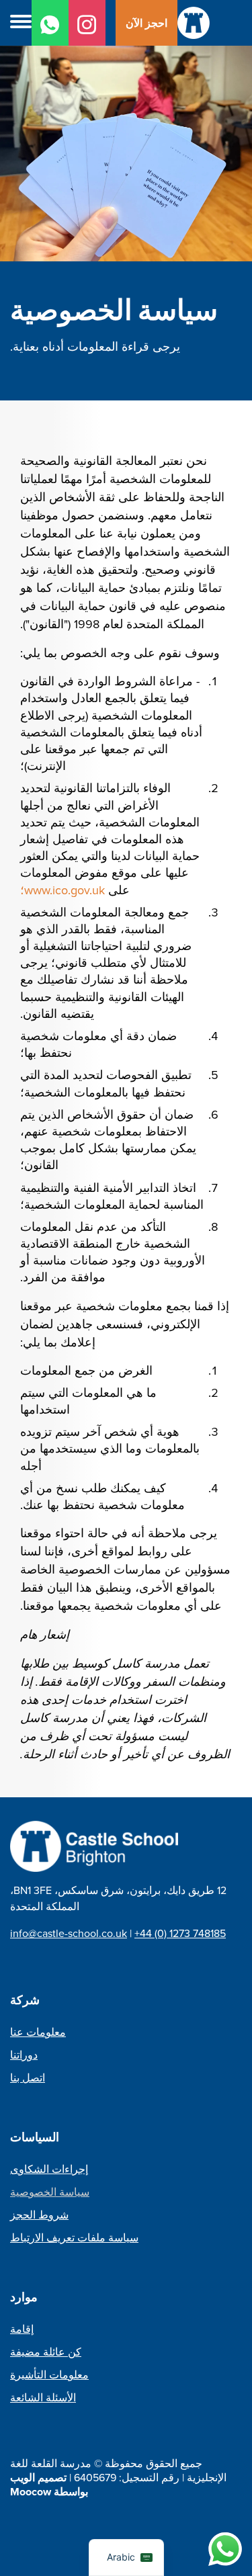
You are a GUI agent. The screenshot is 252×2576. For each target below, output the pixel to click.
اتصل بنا (28, 2078)
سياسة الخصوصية (50, 2192)
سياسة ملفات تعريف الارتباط (74, 2238)
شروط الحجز (39, 2215)
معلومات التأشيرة (49, 2375)
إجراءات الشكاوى (49, 2169)
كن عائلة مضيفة (46, 2352)
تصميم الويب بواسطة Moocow (49, 2485)
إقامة (22, 2329)
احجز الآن (146, 23)
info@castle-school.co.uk (69, 1933)
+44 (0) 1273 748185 (180, 1933)
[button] (21, 23)
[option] (126, 200)
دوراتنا (24, 2055)
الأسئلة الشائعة (43, 2398)
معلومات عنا (38, 2032)
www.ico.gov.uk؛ (62, 890)
